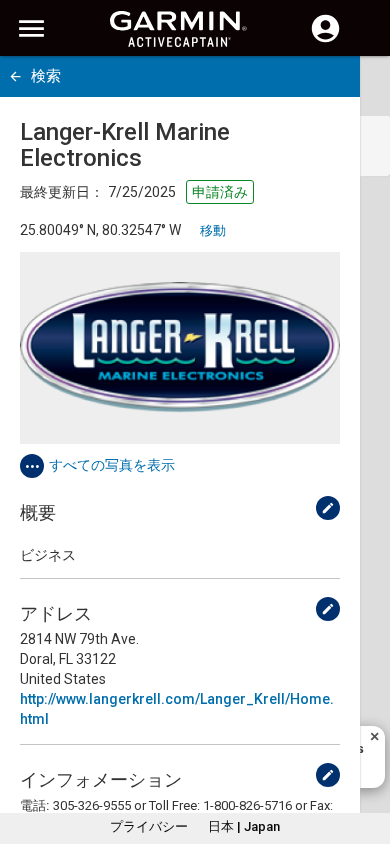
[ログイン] (325, 40)
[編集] (328, 508)
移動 (213, 230)
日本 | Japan (244, 826)
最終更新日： (62, 192)
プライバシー (149, 826)
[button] (365, 753)
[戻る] (15, 76)
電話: (34, 805)
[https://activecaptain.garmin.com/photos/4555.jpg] (180, 348)
